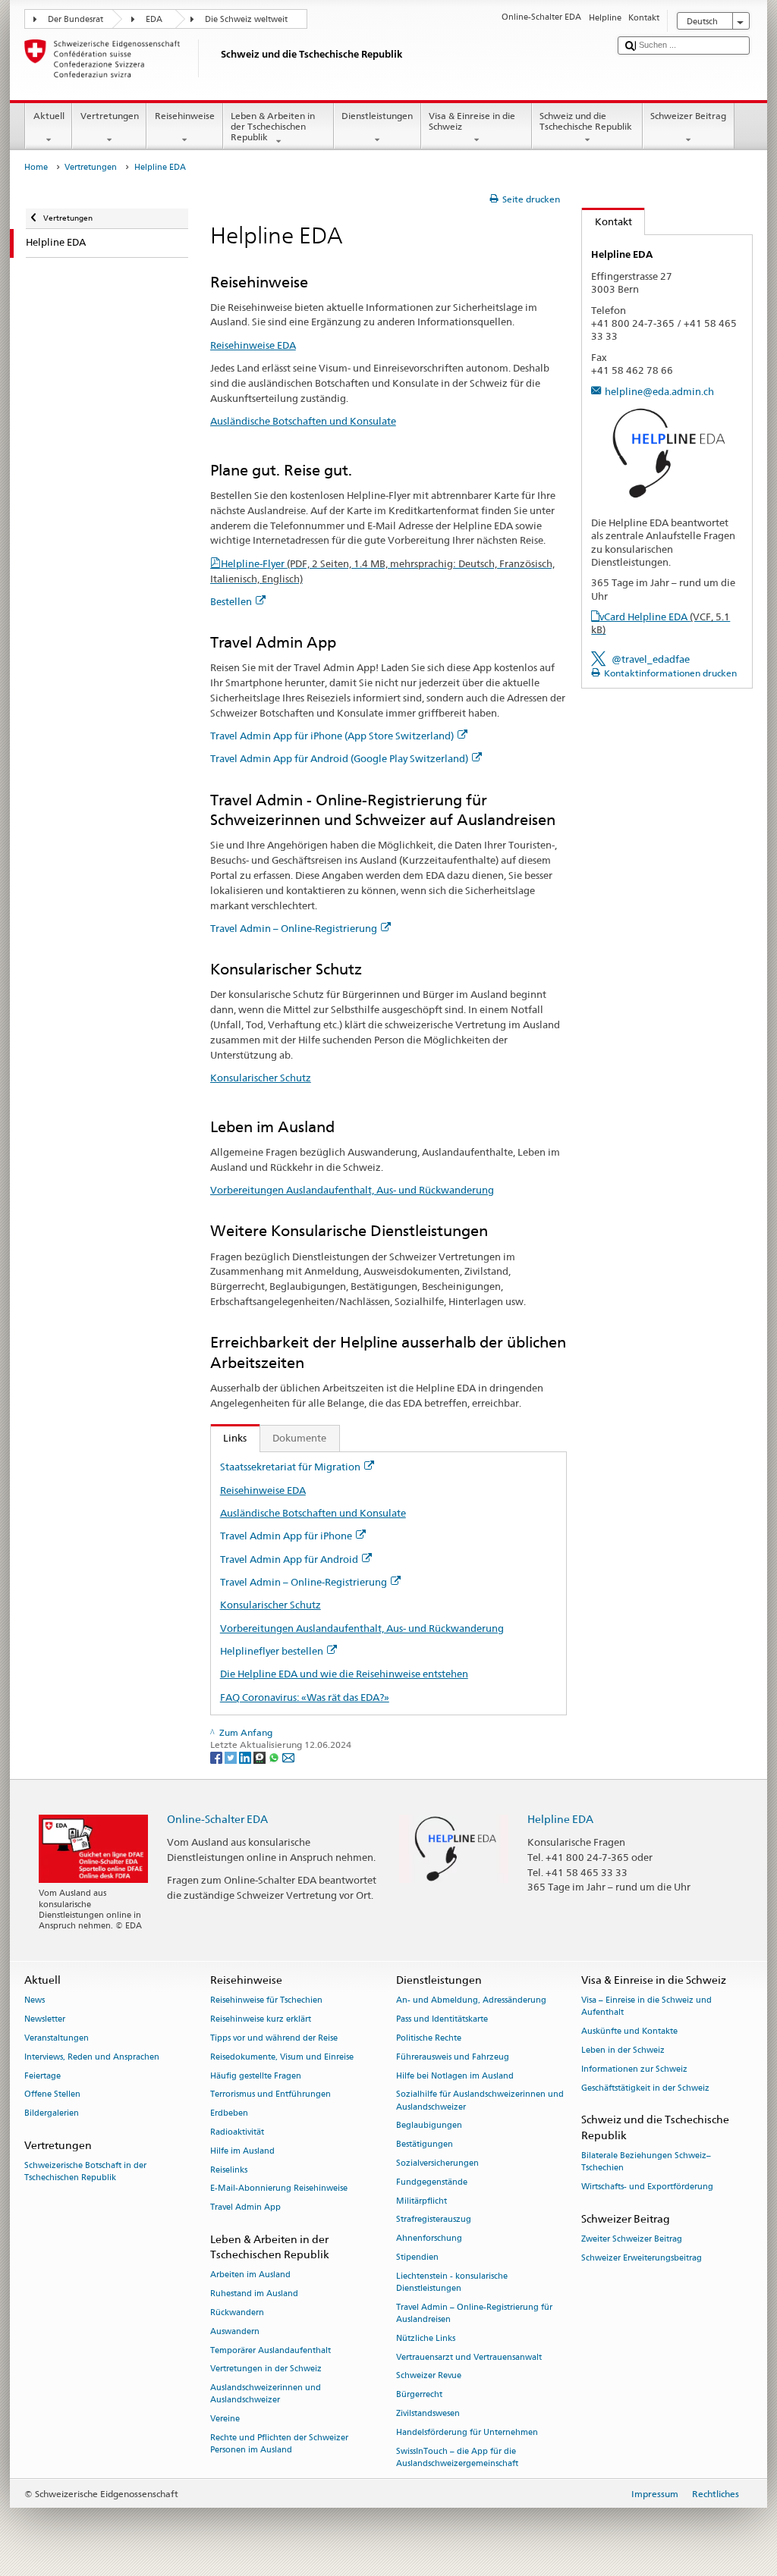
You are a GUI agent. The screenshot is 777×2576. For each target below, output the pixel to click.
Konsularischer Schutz (261, 1078)
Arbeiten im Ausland (250, 2275)
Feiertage (42, 2076)
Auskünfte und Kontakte (629, 2032)
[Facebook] (217, 1757)
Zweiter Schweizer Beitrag (632, 2239)
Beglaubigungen (429, 2126)
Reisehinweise (185, 116)
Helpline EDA (560, 1819)
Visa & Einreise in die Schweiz (472, 121)
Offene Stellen (52, 2095)
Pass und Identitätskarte (442, 2019)
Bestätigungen (425, 2145)
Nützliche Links (426, 2338)
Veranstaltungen (57, 2038)
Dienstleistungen (377, 116)
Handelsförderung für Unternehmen (467, 2432)
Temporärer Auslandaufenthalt (271, 2350)
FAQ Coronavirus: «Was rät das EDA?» (305, 1697)
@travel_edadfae (651, 659)
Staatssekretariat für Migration (290, 1467)
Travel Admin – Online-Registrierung (294, 928)
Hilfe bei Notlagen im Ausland (455, 2076)
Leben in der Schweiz (623, 2050)
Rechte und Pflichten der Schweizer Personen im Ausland (279, 2444)
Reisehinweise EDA (253, 345)
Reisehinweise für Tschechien (266, 2001)
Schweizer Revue (429, 2376)
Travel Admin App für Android (289, 1559)
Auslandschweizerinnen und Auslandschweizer (266, 2394)
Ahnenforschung (429, 2239)
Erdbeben (229, 2114)
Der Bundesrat (75, 19)
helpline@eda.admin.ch (659, 391)
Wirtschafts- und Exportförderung (647, 2187)
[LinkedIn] (246, 1757)
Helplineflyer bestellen (272, 1651)
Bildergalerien (52, 2114)
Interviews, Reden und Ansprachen (92, 2057)
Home (36, 167)
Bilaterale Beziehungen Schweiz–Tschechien (646, 2162)
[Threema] (261, 1757)
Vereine (225, 2419)
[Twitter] (232, 1757)
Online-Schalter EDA (217, 1819)
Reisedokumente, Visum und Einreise (282, 2057)
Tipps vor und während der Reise (274, 2038)
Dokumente (299, 1438)
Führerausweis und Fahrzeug (453, 2057)
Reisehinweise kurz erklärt (261, 2019)
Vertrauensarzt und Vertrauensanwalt (469, 2357)
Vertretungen (110, 116)
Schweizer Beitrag (688, 116)
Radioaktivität (237, 2132)
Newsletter (45, 2019)
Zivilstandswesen (428, 2413)
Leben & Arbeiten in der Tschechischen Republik (273, 127)
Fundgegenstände (432, 2182)
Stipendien (417, 2257)
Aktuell (49, 116)
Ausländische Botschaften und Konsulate (303, 421)
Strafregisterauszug (434, 2220)
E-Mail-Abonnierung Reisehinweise (279, 2189)
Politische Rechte (429, 2038)
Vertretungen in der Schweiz (266, 2369)
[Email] (288, 1757)
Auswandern (235, 2331)
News (35, 2001)
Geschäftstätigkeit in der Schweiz (645, 2088)
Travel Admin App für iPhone (286, 1536)
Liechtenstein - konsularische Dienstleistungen (452, 2282)
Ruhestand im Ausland (254, 2294)
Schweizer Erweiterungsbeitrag (642, 2258)
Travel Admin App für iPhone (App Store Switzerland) (332, 736)
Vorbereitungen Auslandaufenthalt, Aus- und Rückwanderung (352, 1190)
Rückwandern (237, 2312)
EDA (154, 19)
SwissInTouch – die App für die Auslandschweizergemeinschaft (457, 2457)
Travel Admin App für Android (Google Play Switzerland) (339, 758)
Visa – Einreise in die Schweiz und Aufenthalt (646, 2007)
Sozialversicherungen (437, 2163)
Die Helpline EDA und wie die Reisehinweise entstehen (344, 1674)
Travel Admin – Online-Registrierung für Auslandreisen (474, 2313)
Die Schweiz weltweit (246, 19)
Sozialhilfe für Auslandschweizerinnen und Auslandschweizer (480, 2101)
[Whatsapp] (275, 1757)
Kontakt (607, 221)
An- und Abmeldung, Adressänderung (471, 2001)
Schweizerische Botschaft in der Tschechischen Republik (85, 2172)
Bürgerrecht (419, 2395)
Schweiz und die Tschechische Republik (586, 121)
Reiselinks (229, 2170)
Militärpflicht (422, 2201)
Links (229, 1438)
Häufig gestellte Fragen (256, 2076)
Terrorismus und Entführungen (271, 2095)
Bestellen (231, 601)
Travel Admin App (245, 2208)
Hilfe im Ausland (242, 2151)
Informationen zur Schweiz (634, 2069)
